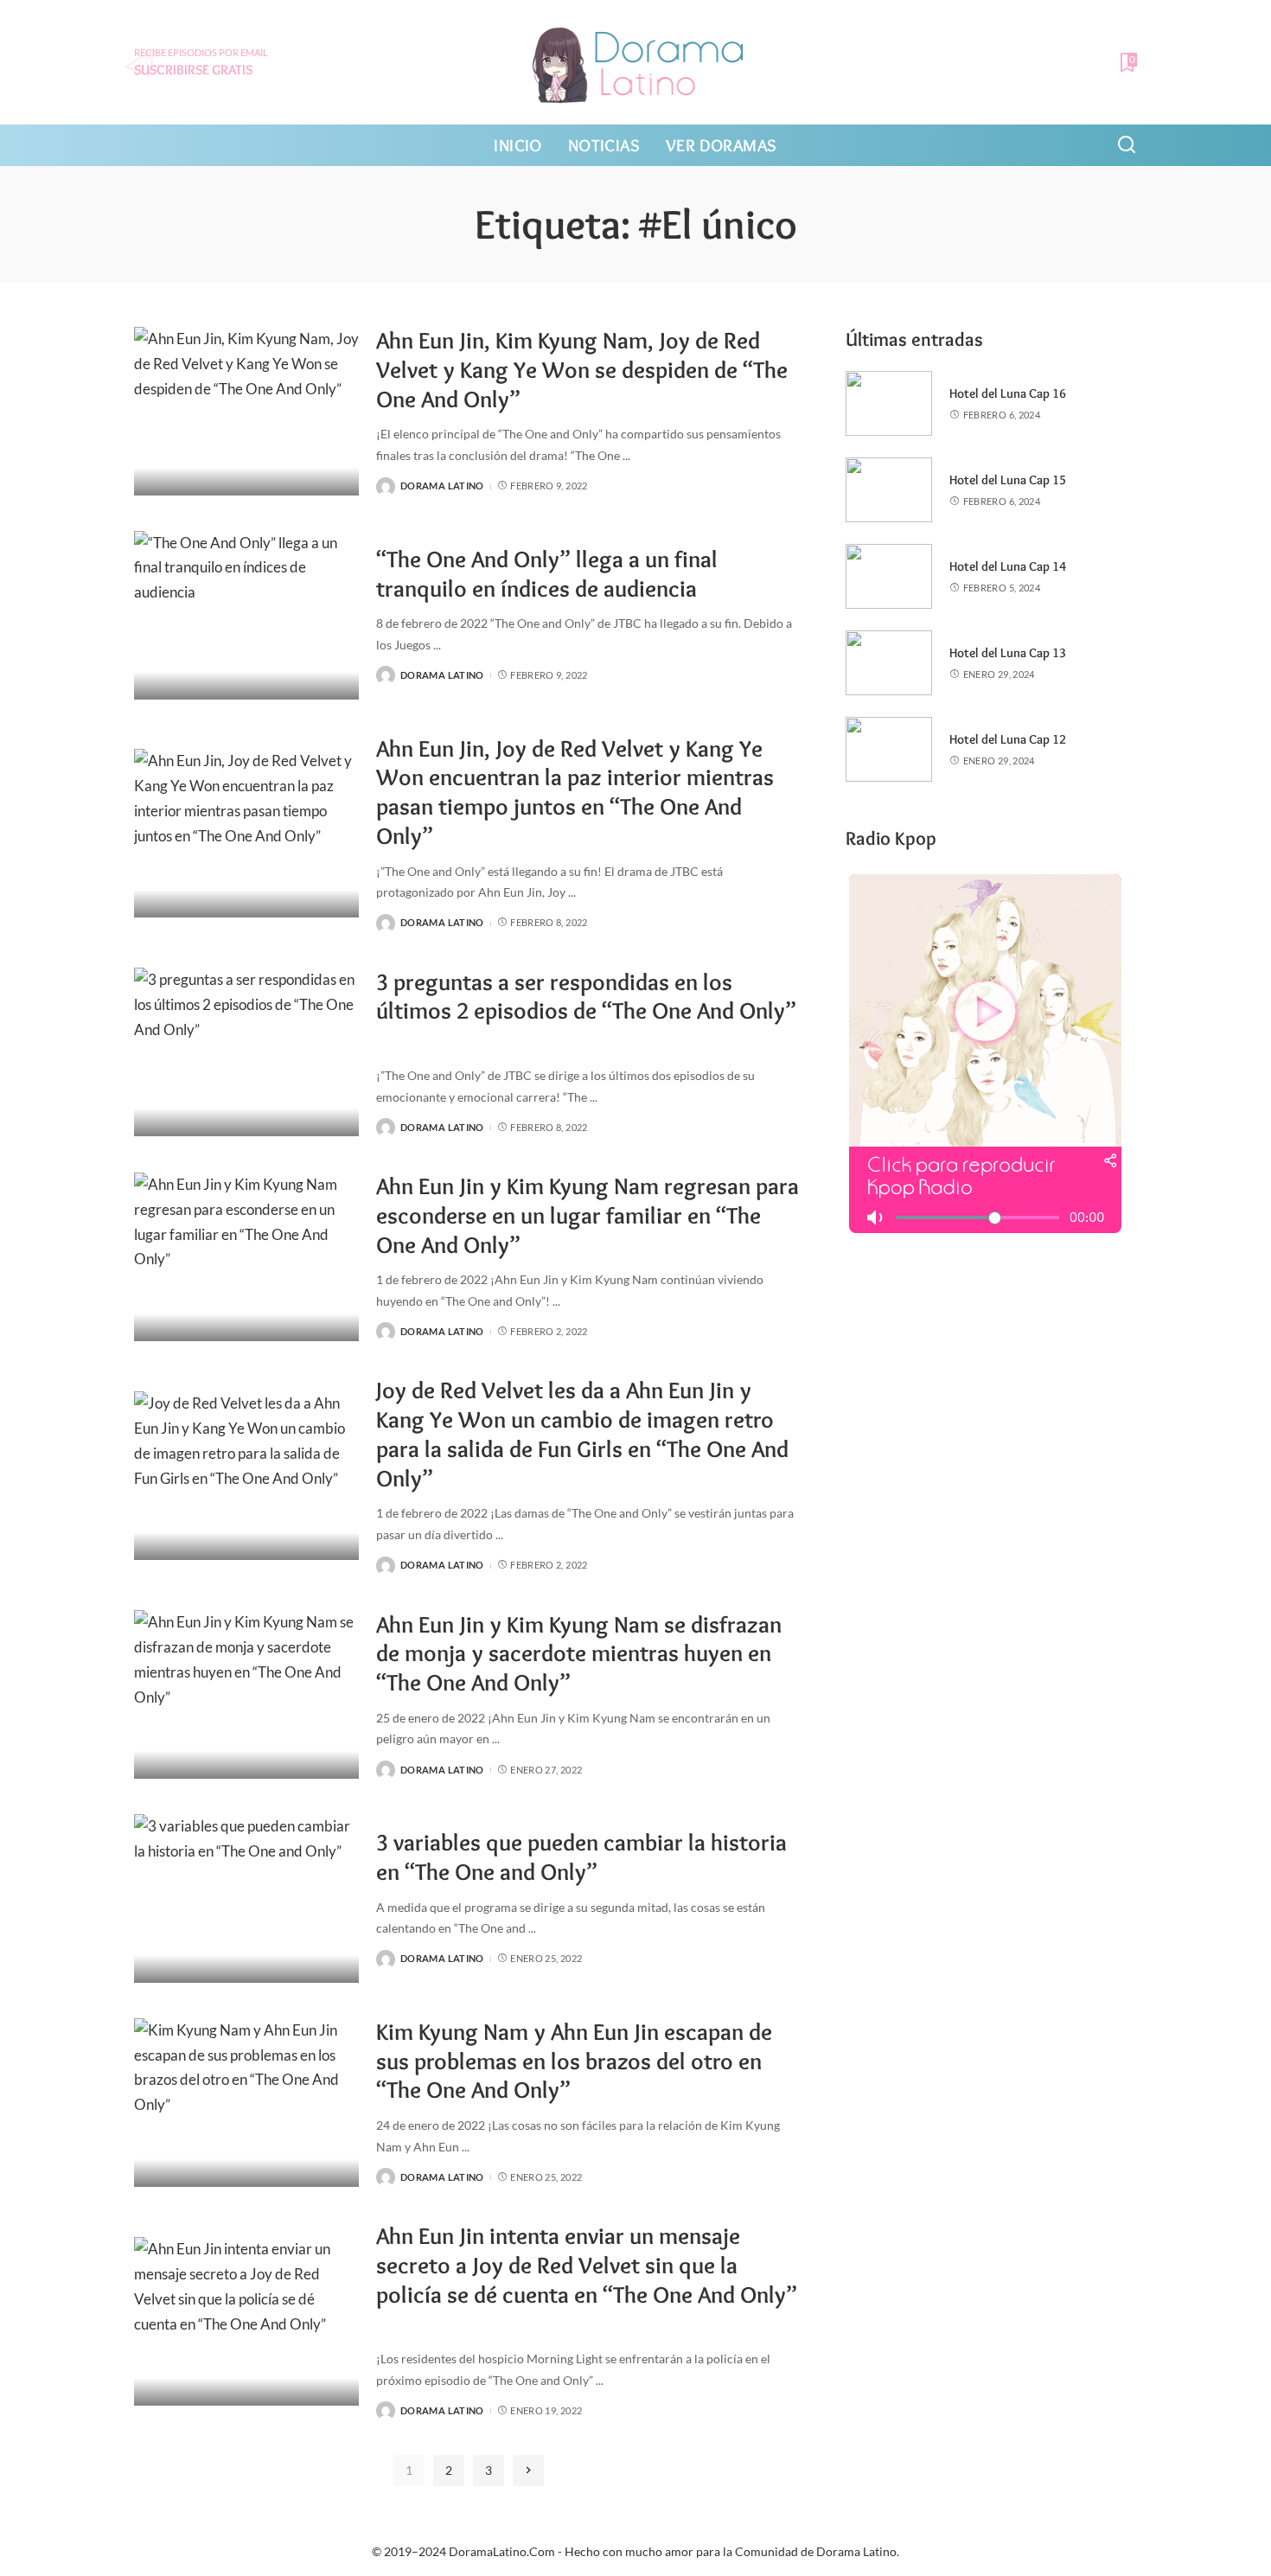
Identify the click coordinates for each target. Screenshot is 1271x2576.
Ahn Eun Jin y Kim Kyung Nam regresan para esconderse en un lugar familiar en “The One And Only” (588, 1215)
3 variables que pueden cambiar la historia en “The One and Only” (581, 1857)
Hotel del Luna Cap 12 (1008, 739)
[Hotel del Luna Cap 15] (889, 490)
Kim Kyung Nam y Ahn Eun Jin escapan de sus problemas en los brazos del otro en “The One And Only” (574, 2061)
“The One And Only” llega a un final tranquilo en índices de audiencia (547, 574)
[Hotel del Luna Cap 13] (889, 663)
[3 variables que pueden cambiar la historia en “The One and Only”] (246, 1898)
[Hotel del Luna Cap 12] (889, 749)
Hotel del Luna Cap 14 (1008, 566)
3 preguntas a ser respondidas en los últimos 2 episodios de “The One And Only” (586, 997)
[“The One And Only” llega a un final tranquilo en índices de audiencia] (246, 615)
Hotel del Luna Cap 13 (1008, 653)
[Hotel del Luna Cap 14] (889, 576)
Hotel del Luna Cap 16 (1008, 393)
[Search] (1127, 145)
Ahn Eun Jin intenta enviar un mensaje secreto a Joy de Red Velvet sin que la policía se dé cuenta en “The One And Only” (587, 2265)
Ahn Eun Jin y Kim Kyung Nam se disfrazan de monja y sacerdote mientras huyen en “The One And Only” (579, 1654)
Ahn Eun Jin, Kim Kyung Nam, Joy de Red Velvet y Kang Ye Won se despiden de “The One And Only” (582, 370)
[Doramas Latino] (636, 62)
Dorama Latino (442, 486)
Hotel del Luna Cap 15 (1008, 480)
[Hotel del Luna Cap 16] (889, 403)
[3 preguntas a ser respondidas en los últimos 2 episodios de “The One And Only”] (246, 1052)
